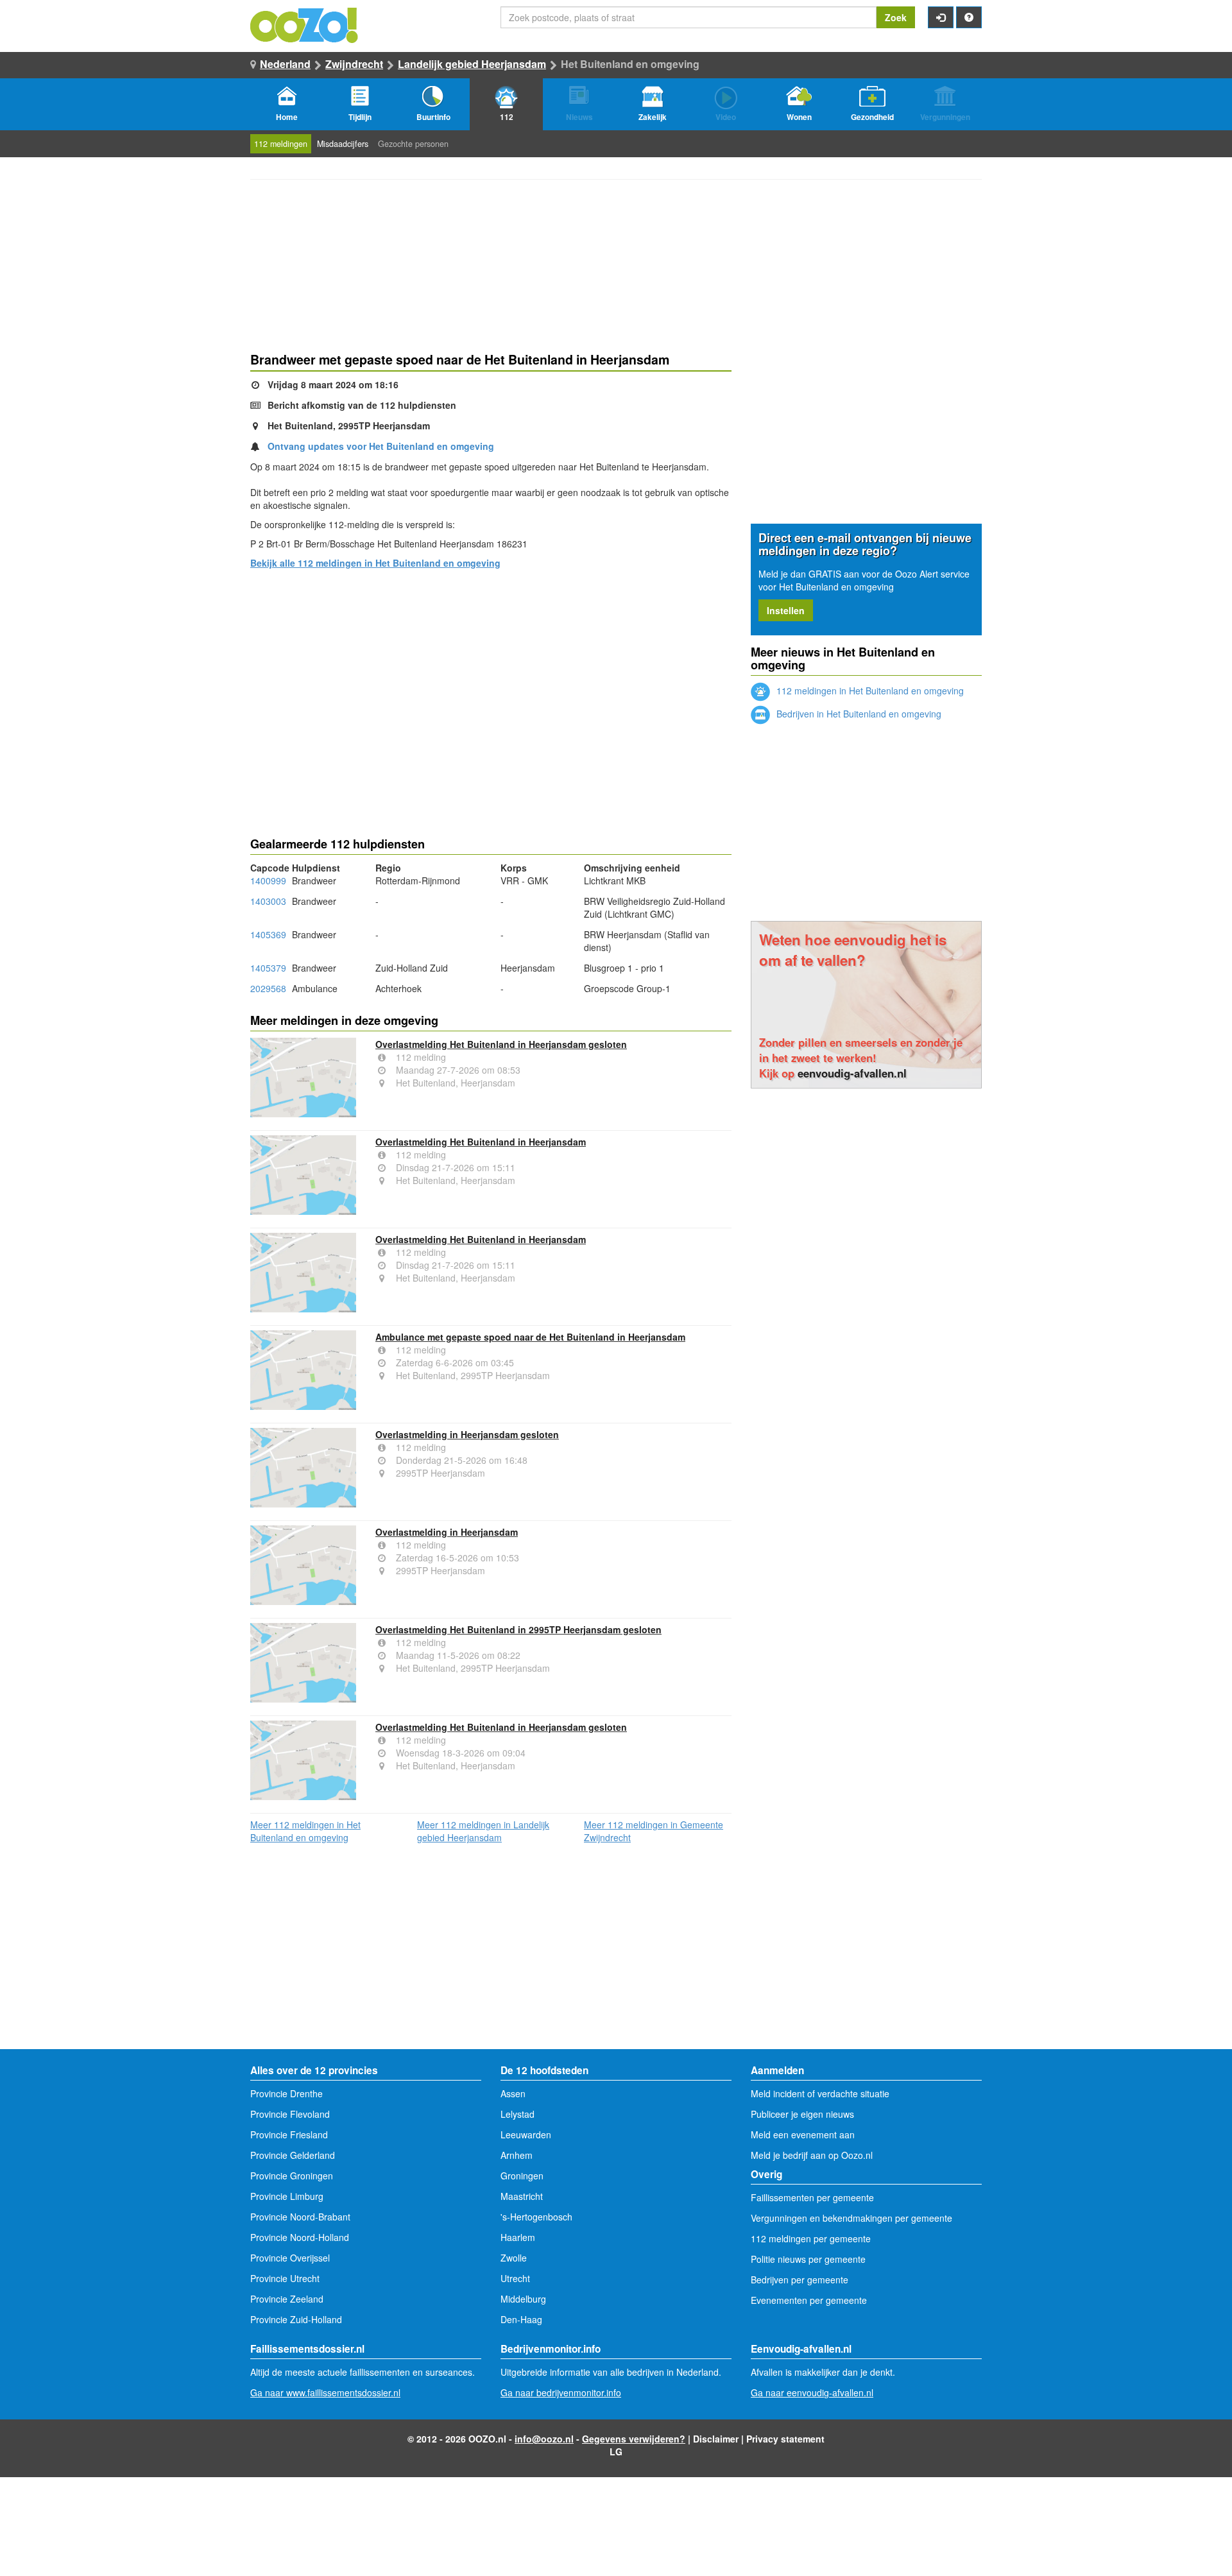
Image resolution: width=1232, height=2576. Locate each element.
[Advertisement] (491, 680)
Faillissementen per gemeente (812, 2197)
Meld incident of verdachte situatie (820, 2093)
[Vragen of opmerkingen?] (969, 17)
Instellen (786, 610)
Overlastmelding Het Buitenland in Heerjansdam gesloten (501, 1044)
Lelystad (518, 2114)
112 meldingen (281, 144)
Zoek (896, 17)
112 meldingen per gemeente (811, 2238)
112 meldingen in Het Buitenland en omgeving (869, 691)
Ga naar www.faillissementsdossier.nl (325, 2392)
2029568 (268, 988)
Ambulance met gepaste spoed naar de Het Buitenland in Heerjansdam (530, 1337)
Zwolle (514, 2258)
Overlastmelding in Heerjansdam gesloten (467, 1434)
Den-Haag (521, 2319)
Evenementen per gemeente (809, 2300)
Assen (513, 2093)
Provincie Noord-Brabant (300, 2217)
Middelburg (523, 2299)
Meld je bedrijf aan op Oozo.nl (812, 2155)
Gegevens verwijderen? (634, 2439)
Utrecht (515, 2278)
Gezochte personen (413, 144)
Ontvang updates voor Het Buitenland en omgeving (381, 446)
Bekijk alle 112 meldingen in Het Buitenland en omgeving (375, 563)
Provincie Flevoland (290, 2114)
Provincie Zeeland (287, 2299)
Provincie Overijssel (290, 2258)
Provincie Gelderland (293, 2155)
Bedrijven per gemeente (800, 2280)
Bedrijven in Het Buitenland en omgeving (858, 714)
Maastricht (522, 2196)
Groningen (522, 2176)
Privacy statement (785, 2439)
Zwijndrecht (354, 64)
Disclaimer (716, 2439)
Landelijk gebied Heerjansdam (472, 64)
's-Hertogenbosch (536, 2217)
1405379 (268, 968)
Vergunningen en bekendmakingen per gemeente (851, 2218)
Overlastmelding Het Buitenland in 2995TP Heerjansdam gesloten (518, 1629)
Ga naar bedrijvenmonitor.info (561, 2392)
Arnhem (517, 2155)
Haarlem (518, 2237)
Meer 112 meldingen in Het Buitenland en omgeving (305, 1831)
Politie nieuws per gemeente (808, 2259)
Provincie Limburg (287, 2196)
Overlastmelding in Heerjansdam (447, 1532)
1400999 (268, 880)
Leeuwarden (526, 2134)
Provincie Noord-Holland (300, 2237)
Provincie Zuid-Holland (296, 2319)
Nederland (285, 64)
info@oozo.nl (544, 2439)
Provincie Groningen (292, 2176)
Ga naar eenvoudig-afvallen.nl (812, 2392)
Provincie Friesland (289, 2134)
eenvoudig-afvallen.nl (852, 1073)
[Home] (305, 24)
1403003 (268, 901)
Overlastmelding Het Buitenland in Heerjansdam (481, 1142)
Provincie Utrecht (285, 2278)
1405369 (268, 934)
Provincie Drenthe (287, 2093)
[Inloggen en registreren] (941, 17)
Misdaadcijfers (343, 144)
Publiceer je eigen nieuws (802, 2114)
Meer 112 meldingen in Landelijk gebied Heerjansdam (483, 1831)
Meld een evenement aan (803, 2134)
